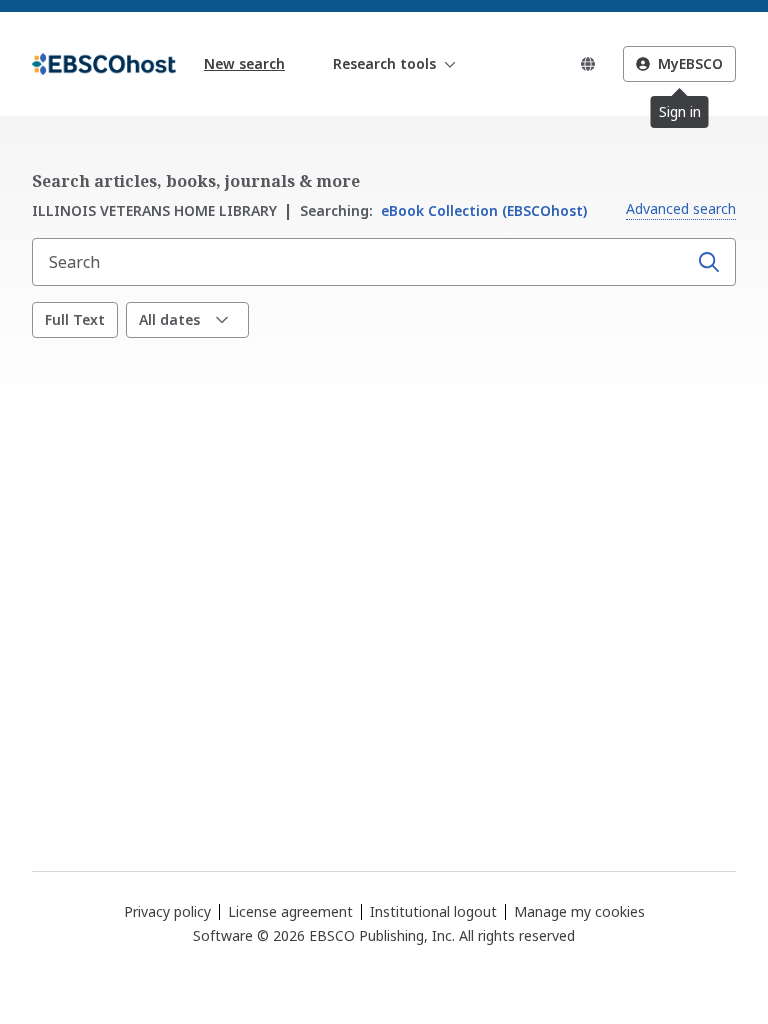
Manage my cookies (579, 912)
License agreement (290, 911)
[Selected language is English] (588, 64)
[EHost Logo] (104, 64)
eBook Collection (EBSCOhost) (443, 210)
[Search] (709, 262)
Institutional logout (433, 911)
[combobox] (362, 262)
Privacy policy (167, 911)
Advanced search (681, 208)
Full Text (75, 319)
